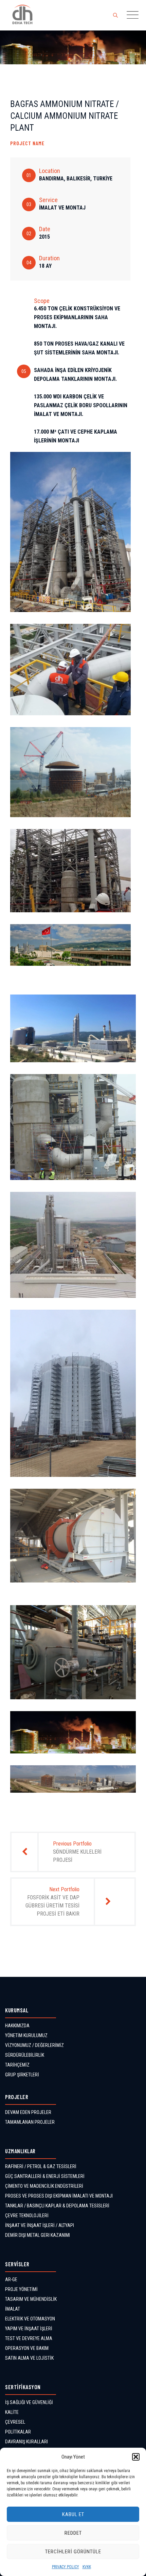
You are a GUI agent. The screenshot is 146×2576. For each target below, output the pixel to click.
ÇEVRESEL (15, 2422)
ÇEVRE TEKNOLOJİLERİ (27, 2215)
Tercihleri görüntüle (73, 2552)
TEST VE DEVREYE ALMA (29, 2338)
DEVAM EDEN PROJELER (28, 2112)
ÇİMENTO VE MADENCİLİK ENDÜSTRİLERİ (44, 2186)
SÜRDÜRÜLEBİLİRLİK (25, 2055)
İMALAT (13, 2309)
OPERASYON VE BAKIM (27, 2348)
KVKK (87, 2567)
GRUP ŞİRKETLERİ (22, 2075)
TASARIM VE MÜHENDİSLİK (31, 2299)
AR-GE (11, 2279)
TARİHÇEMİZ (17, 2065)
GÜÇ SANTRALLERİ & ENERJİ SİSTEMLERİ (45, 2176)
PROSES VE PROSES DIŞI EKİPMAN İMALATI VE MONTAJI (59, 2196)
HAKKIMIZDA (17, 2026)
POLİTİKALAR (18, 2432)
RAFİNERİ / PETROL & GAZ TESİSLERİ (41, 2166)
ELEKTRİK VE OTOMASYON (30, 2319)
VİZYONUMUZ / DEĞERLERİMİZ (34, 2045)
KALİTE (12, 2412)
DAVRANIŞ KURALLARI (26, 2442)
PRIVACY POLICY (66, 2567)
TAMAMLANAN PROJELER (30, 2122)
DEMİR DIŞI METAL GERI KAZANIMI (38, 2235)
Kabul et (73, 2514)
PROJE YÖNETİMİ (21, 2289)
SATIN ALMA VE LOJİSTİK (29, 2358)
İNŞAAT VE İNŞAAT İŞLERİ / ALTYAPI (40, 2225)
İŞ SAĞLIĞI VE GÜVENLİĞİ (29, 2402)
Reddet (73, 2533)
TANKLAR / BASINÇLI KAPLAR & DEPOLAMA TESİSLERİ (57, 2206)
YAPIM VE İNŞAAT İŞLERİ (29, 2329)
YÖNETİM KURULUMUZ (26, 2035)
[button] (136, 2457)
